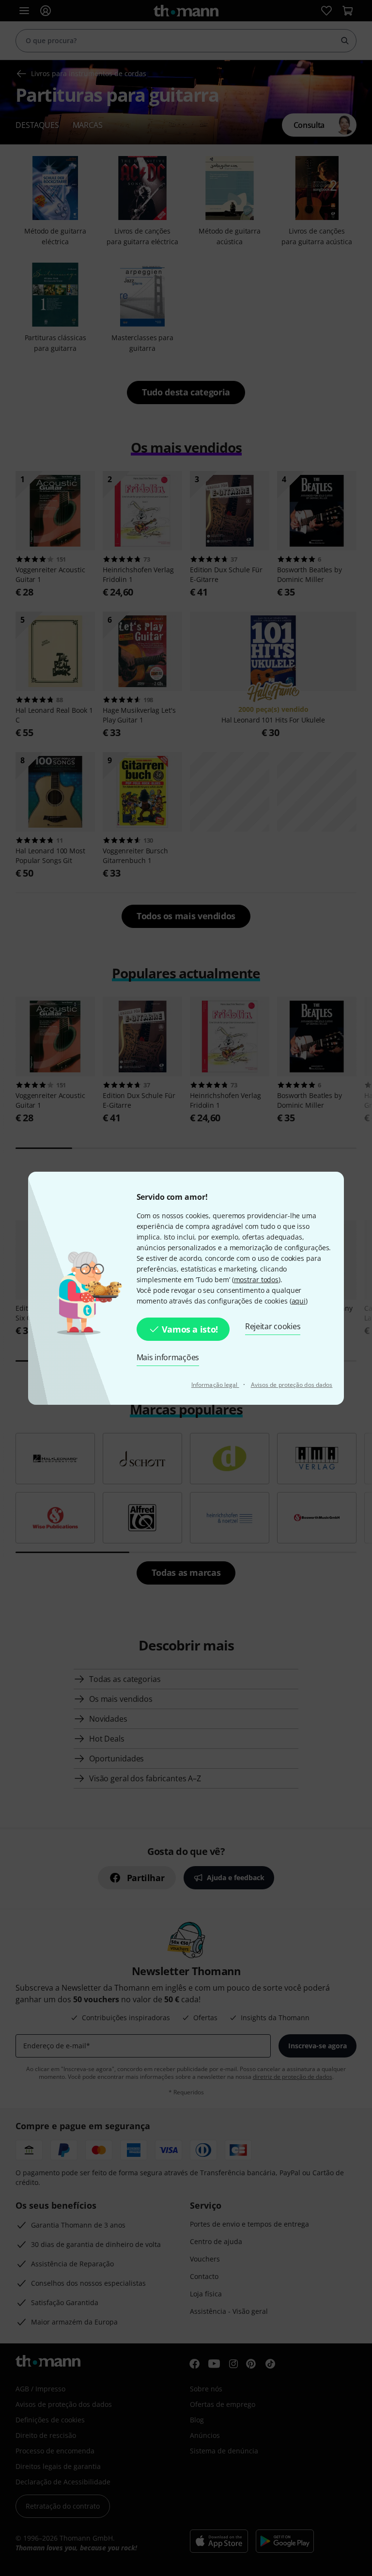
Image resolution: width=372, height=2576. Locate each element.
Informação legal (215, 1385)
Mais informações (168, 1357)
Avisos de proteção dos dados (292, 1385)
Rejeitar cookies (273, 1326)
